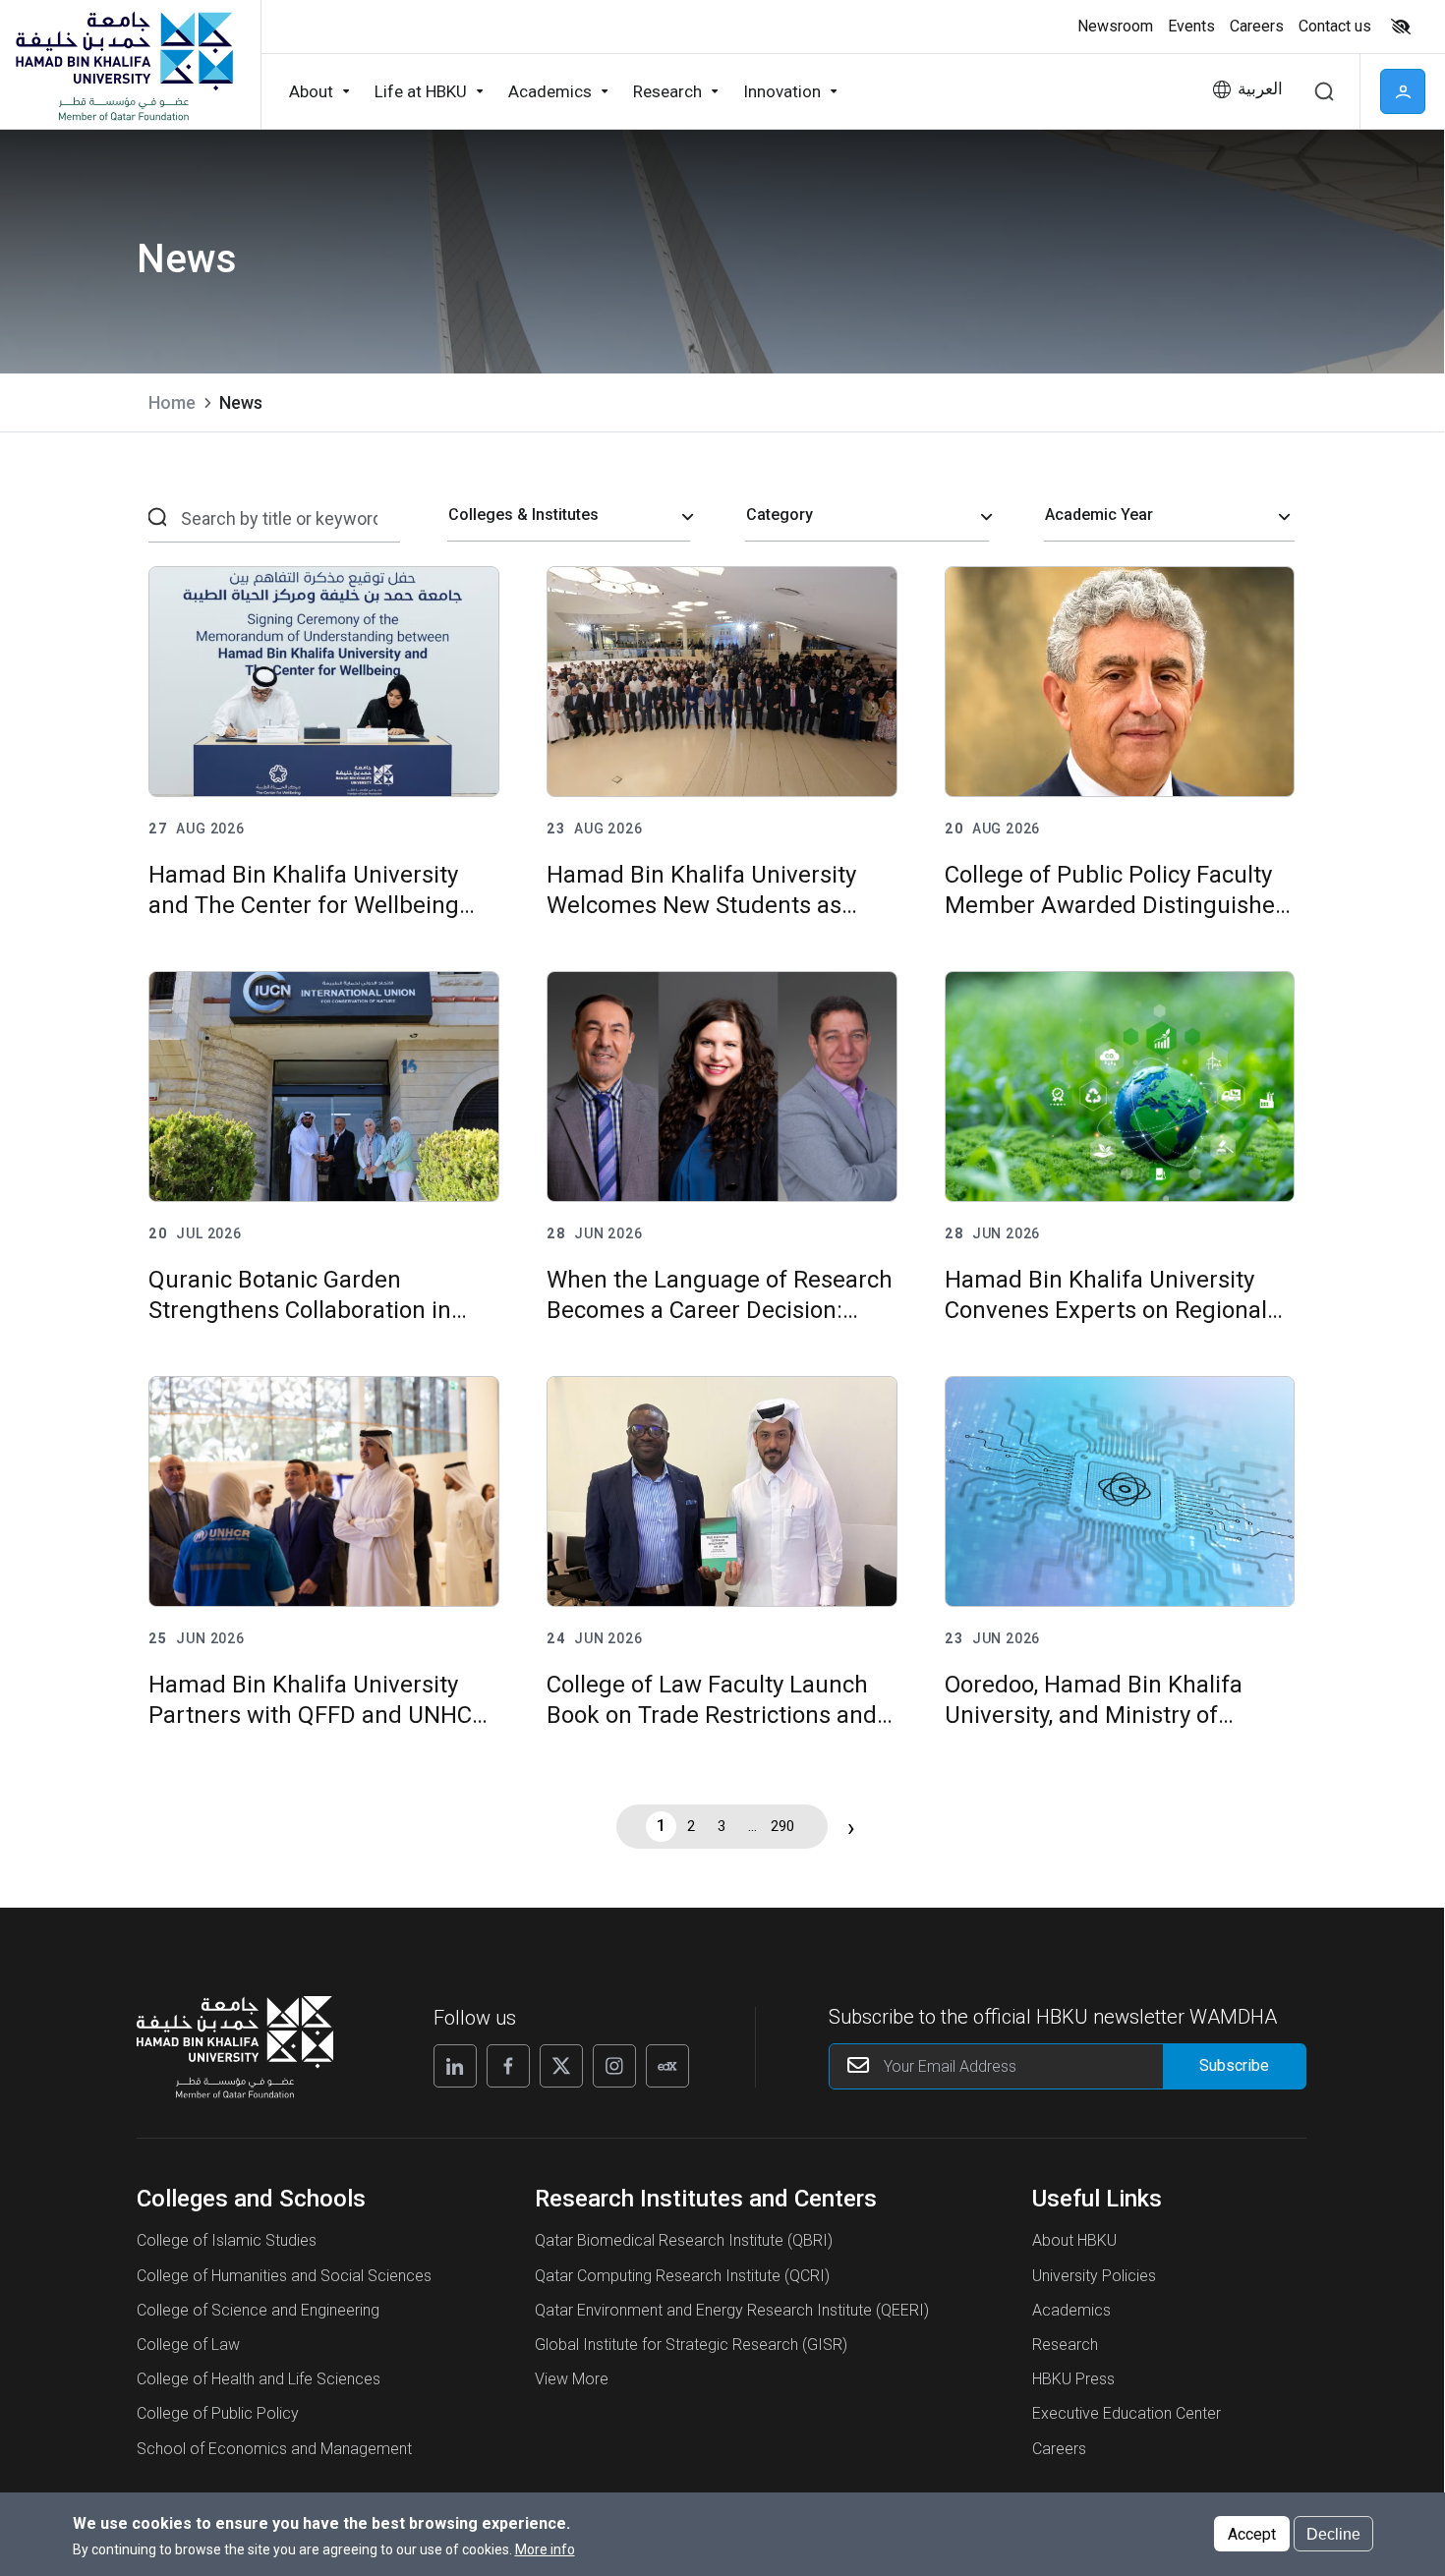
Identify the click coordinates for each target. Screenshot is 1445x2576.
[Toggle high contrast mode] (1398, 27)
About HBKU (1074, 2240)
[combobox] (569, 516)
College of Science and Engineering (258, 2310)
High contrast (1401, 27)
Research (1065, 2345)
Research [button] (667, 91)
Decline (1333, 2533)
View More (572, 2379)
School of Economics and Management (274, 2449)
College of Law (188, 2345)
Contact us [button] (1335, 26)
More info (545, 2549)
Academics (1071, 2310)
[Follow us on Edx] (667, 2066)
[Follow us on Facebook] (508, 2066)
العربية (1260, 89)
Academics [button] (550, 91)
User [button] (1403, 91)
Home (172, 402)
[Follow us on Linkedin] (455, 2066)
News (241, 402)
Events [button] (1191, 26)
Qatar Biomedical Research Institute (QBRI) (684, 2240)
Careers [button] (1257, 26)
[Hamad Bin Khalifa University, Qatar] (123, 65)
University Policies (1094, 2276)
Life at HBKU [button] (421, 91)
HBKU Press (1073, 2379)
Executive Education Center (1127, 2413)
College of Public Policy (218, 2413)
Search (1324, 91)
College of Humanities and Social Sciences (284, 2276)
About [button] (311, 91)
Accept (1252, 2533)
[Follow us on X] (561, 2066)
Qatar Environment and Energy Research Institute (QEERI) (732, 2310)
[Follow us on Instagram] (614, 2066)
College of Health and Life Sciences (259, 2379)
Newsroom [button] (1115, 26)
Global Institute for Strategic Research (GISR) (691, 2345)
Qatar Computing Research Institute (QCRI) (682, 2276)
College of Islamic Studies (227, 2240)
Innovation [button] (782, 91)
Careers (1059, 2449)
